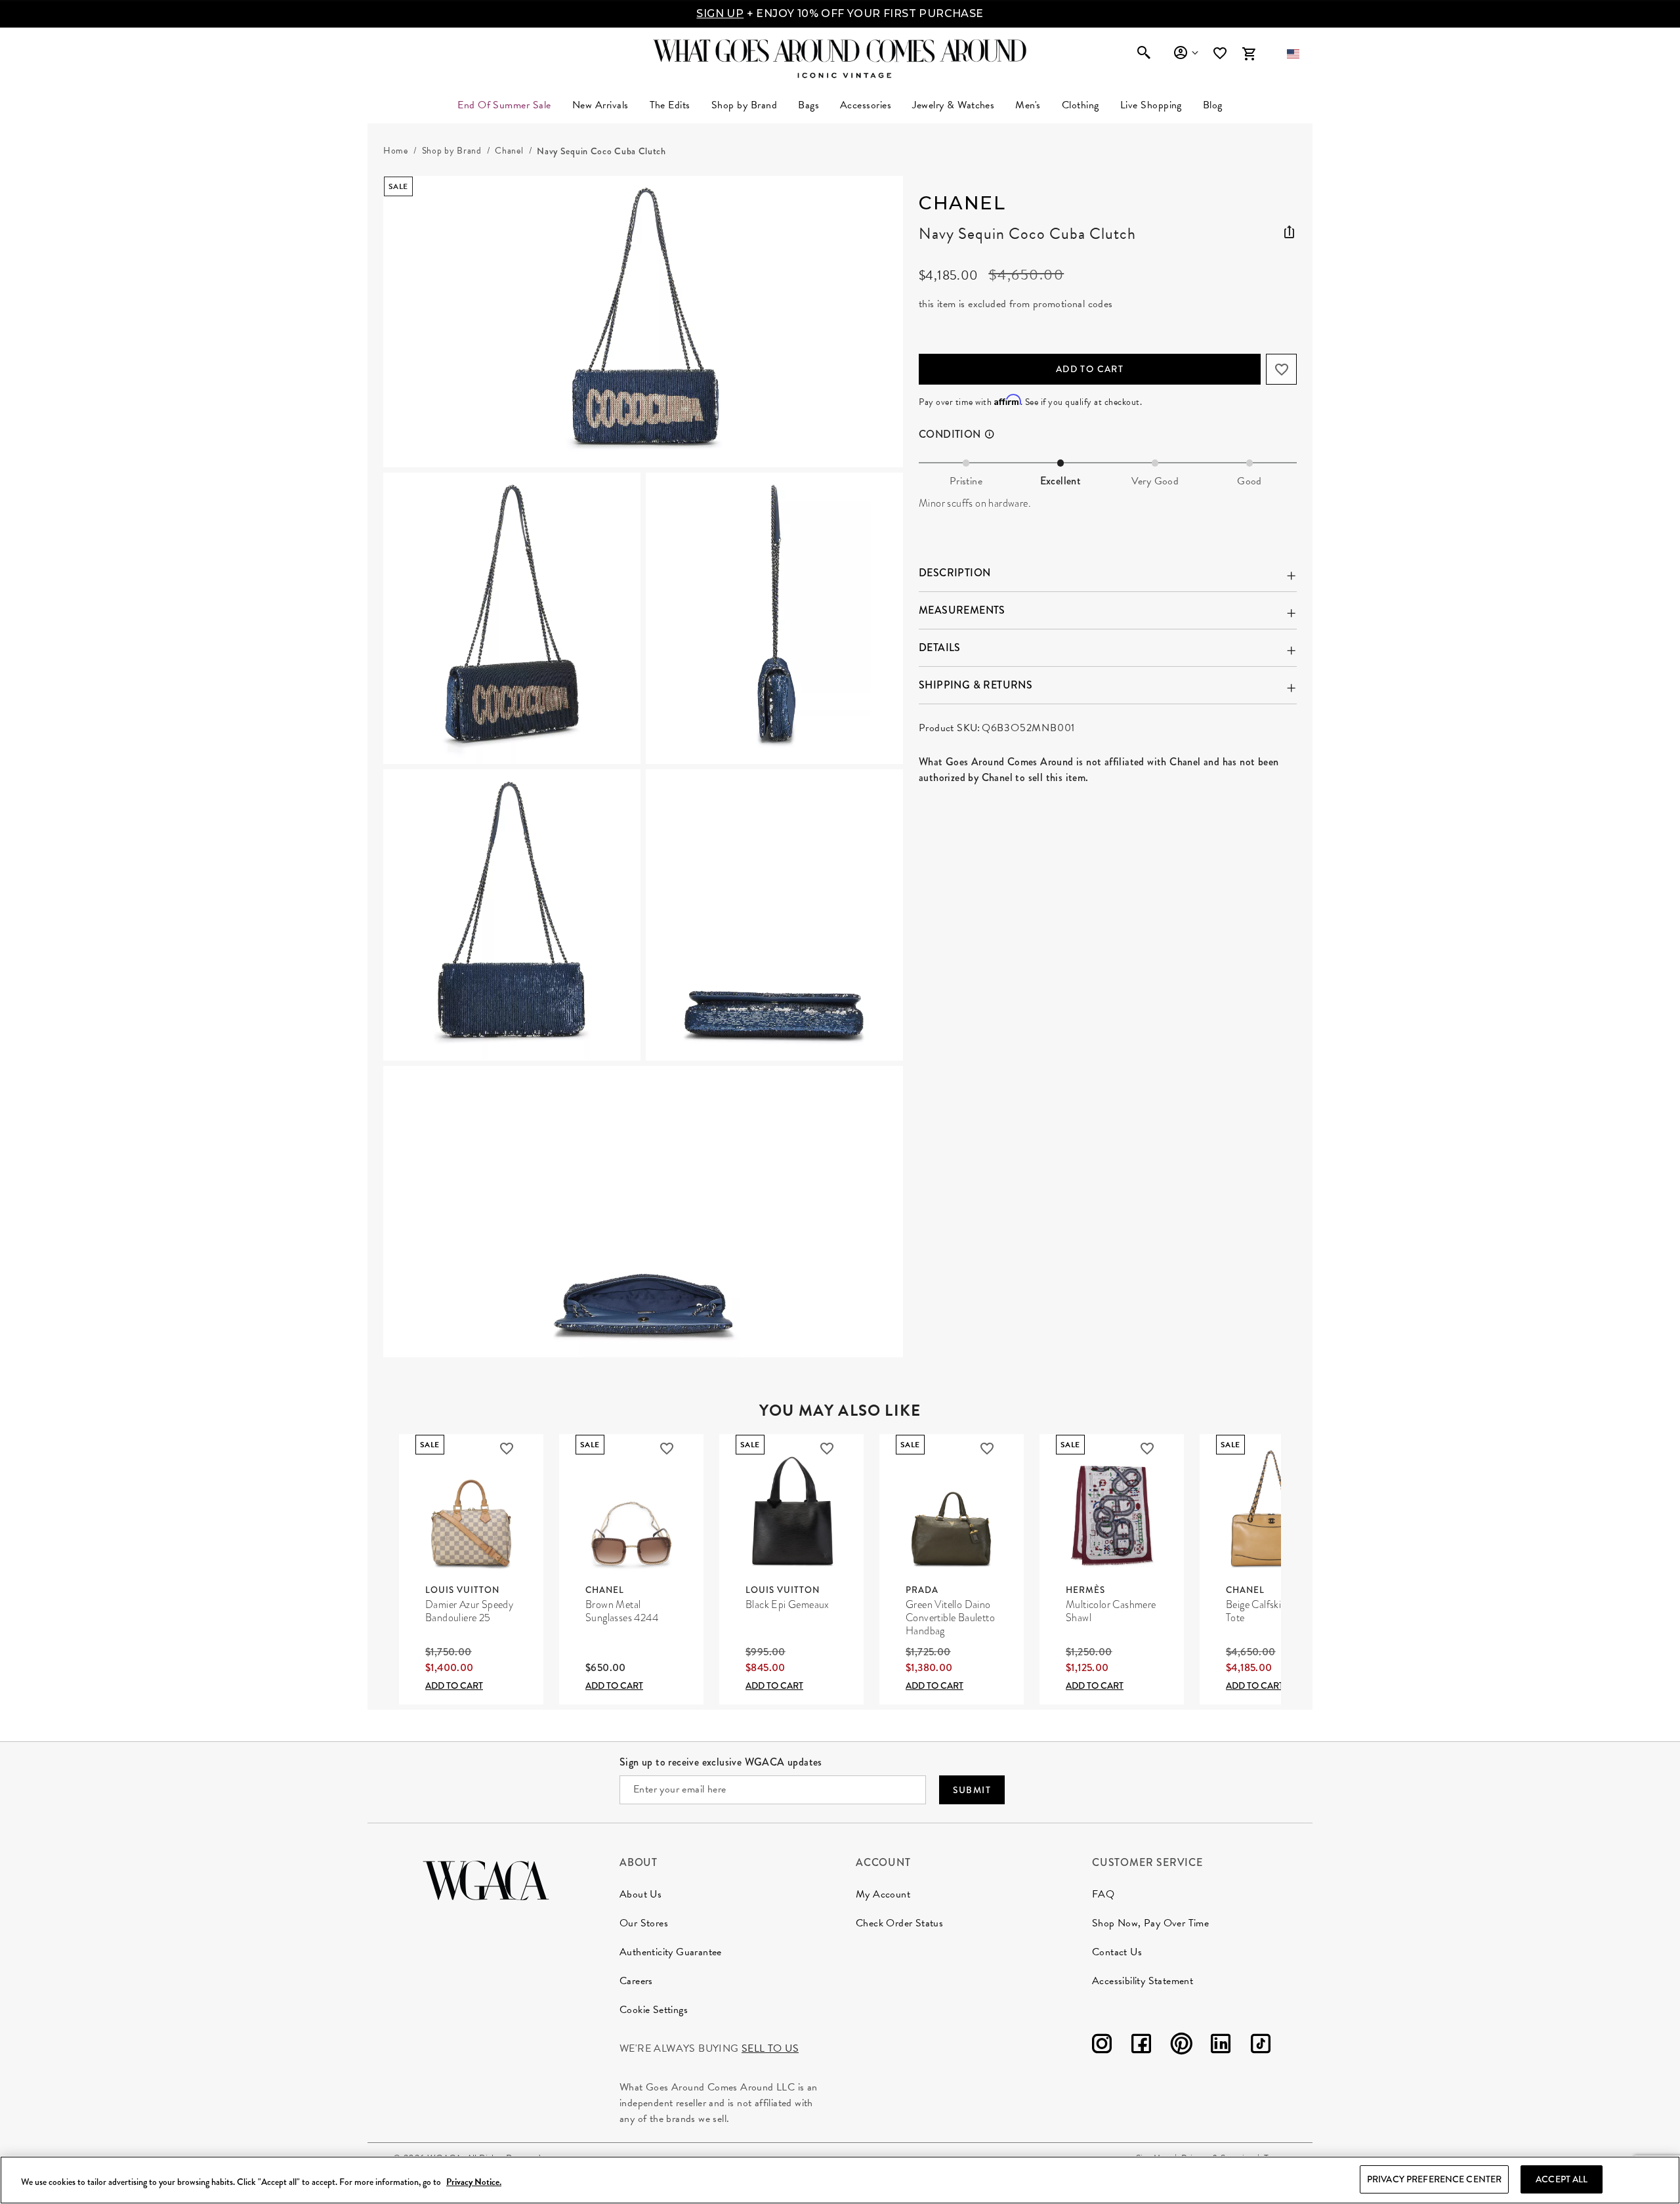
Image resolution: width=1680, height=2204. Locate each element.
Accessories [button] (866, 105)
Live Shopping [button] (1151, 105)
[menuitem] (600, 105)
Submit (972, 1790)
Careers (636, 1981)
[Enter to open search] (1144, 54)
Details (940, 647)
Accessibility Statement (1143, 1981)
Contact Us (1117, 1952)
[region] (840, 2180)
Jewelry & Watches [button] (953, 105)
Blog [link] (1213, 105)
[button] (1293, 54)
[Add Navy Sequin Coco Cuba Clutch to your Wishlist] (1281, 369)
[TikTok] (1261, 2046)
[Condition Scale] (996, 434)
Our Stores (644, 1923)
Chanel (962, 203)
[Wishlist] (1221, 53)
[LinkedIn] (1221, 2046)
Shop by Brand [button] (744, 105)
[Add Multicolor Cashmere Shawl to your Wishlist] (1147, 1449)
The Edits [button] (670, 105)
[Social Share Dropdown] (1289, 230)
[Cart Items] (1249, 54)
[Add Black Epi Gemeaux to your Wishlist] (827, 1449)
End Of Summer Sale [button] (504, 105)
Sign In (1186, 53)
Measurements (962, 610)
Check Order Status (899, 1923)
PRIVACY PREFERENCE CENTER (1435, 2179)
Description (955, 573)
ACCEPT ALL (1562, 2179)
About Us (640, 1894)
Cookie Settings (654, 2010)
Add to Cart (1090, 369)
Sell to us (770, 2048)
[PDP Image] (643, 767)
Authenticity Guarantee (671, 1952)
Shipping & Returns (976, 685)
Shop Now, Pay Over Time (1150, 1923)
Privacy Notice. (474, 2182)
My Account (883, 1894)
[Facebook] (1141, 2046)
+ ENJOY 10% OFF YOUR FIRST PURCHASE (840, 13)
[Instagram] (1102, 2046)
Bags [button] (808, 105)
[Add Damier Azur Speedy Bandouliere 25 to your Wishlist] (507, 1449)
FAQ (1103, 1894)
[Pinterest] (1181, 2046)
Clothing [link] (1081, 105)
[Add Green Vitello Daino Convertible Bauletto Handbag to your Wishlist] (987, 1449)
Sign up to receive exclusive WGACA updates (721, 1762)
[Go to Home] (486, 1879)
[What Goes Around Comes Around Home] (840, 51)
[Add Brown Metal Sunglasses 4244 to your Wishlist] (667, 1449)
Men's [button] (1028, 105)
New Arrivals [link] (600, 105)
